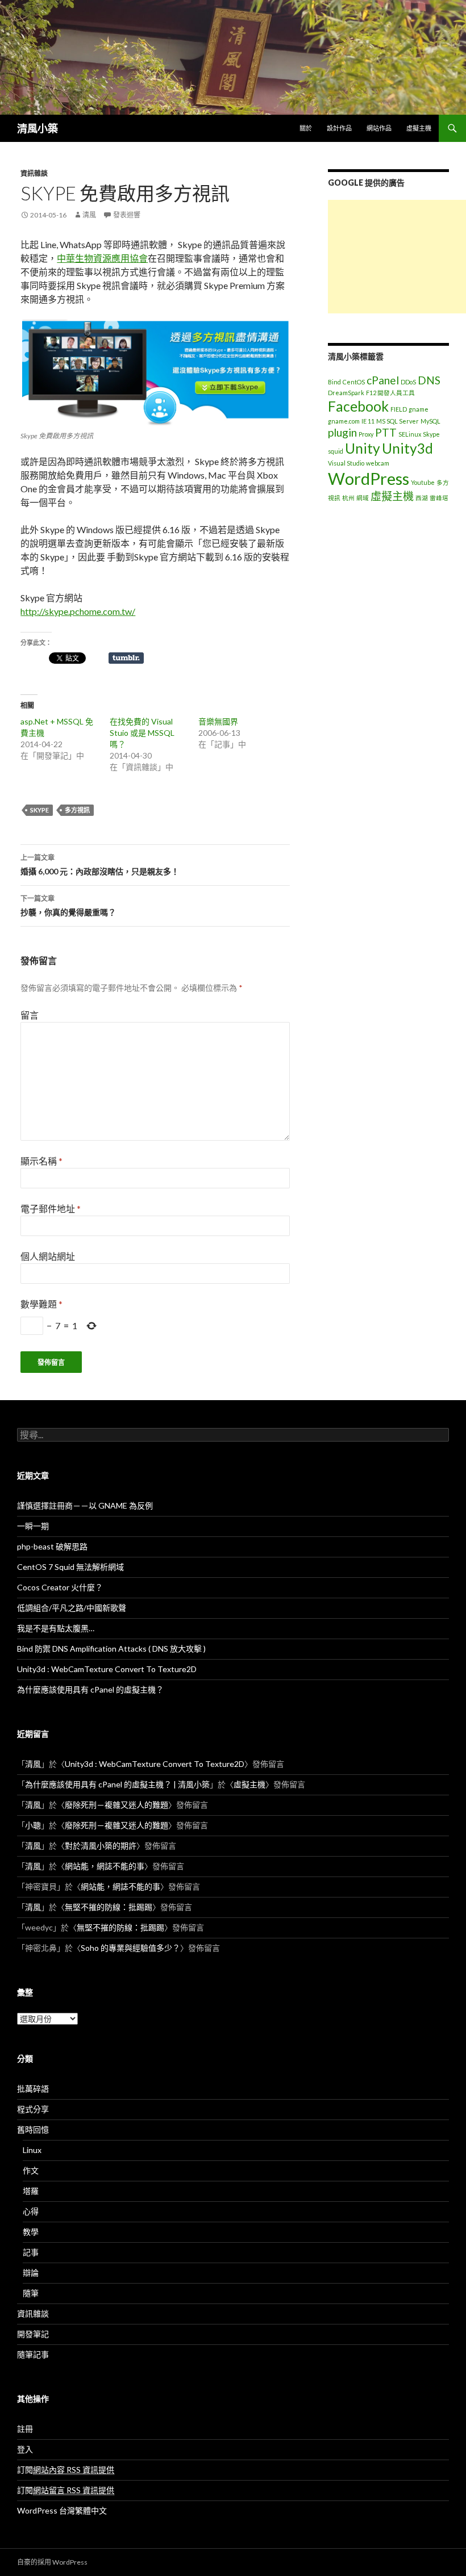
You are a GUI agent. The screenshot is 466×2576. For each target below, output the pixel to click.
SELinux (410, 434)
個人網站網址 (48, 1256)
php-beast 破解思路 (52, 1546)
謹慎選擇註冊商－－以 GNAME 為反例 (85, 1505)
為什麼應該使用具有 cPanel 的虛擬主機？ (90, 1689)
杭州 (348, 498)
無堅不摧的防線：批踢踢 (109, 1907)
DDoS (408, 382)
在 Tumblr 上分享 (126, 658)
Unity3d (407, 448)
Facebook (358, 406)
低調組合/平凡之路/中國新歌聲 (72, 1608)
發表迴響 (127, 215)
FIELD (399, 409)
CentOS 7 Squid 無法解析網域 (70, 1567)
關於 (306, 128)
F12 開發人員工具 (390, 393)
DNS (429, 380)
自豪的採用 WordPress (52, 2562)
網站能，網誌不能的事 (105, 1866)
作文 (31, 2170)
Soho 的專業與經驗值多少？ (130, 1948)
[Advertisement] (397, 257)
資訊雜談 (34, 173)
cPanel (383, 380)
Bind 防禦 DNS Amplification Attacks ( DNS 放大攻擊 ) (111, 1649)
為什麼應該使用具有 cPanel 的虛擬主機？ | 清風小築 (117, 1784)
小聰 (33, 1825)
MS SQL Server (398, 421)
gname (419, 409)
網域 (363, 498)
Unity (363, 448)
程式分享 (33, 2109)
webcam (378, 463)
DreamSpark (346, 393)
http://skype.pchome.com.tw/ (78, 611)
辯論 (31, 2273)
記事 (31, 2252)
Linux (32, 2150)
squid (336, 451)
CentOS (354, 382)
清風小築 (38, 128)
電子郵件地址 (51, 1209)
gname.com (344, 421)
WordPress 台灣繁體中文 (62, 2510)
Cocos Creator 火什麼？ (60, 1587)
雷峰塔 (439, 498)
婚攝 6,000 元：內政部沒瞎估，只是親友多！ (100, 865)
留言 (30, 1015)
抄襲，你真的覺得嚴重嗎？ (68, 906)
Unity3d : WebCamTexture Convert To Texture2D (107, 1669)
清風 (89, 215)
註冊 (25, 2429)
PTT (386, 432)
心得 (31, 2211)
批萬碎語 (33, 2089)
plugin (342, 432)
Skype (39, 810)
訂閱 (66, 2470)
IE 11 (368, 421)
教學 (31, 2232)
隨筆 (31, 2293)
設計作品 (339, 128)
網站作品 (379, 128)
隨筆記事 (33, 2354)
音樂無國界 (218, 721)
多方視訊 (77, 810)
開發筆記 (33, 2334)
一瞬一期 (33, 1526)
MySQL (430, 421)
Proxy (366, 434)
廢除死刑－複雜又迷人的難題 (116, 1805)
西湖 (422, 498)
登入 (25, 2449)
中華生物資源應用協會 (102, 258)
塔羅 (31, 2191)
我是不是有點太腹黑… (56, 1628)
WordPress (369, 478)
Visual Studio (346, 463)
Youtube (423, 482)
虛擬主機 (419, 128)
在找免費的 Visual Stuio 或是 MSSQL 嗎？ (142, 733)
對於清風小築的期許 (101, 1846)
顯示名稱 (41, 1161)
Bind (334, 382)
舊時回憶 (33, 2129)
